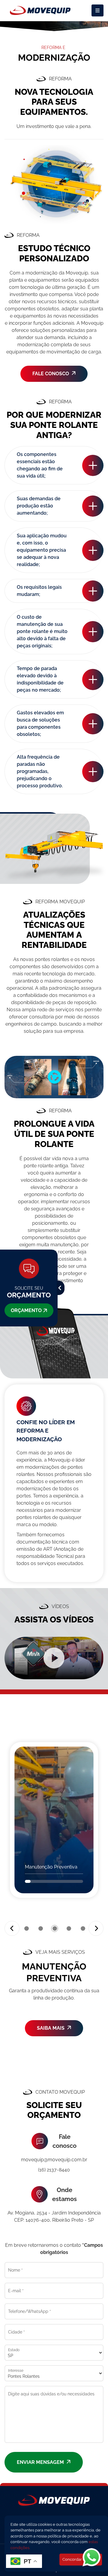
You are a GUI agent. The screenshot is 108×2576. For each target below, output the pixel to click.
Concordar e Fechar (81, 2559)
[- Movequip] (40, 10)
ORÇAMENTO (26, 1310)
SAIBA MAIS (51, 2028)
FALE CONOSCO (51, 374)
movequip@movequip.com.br (54, 2160)
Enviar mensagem (41, 2462)
